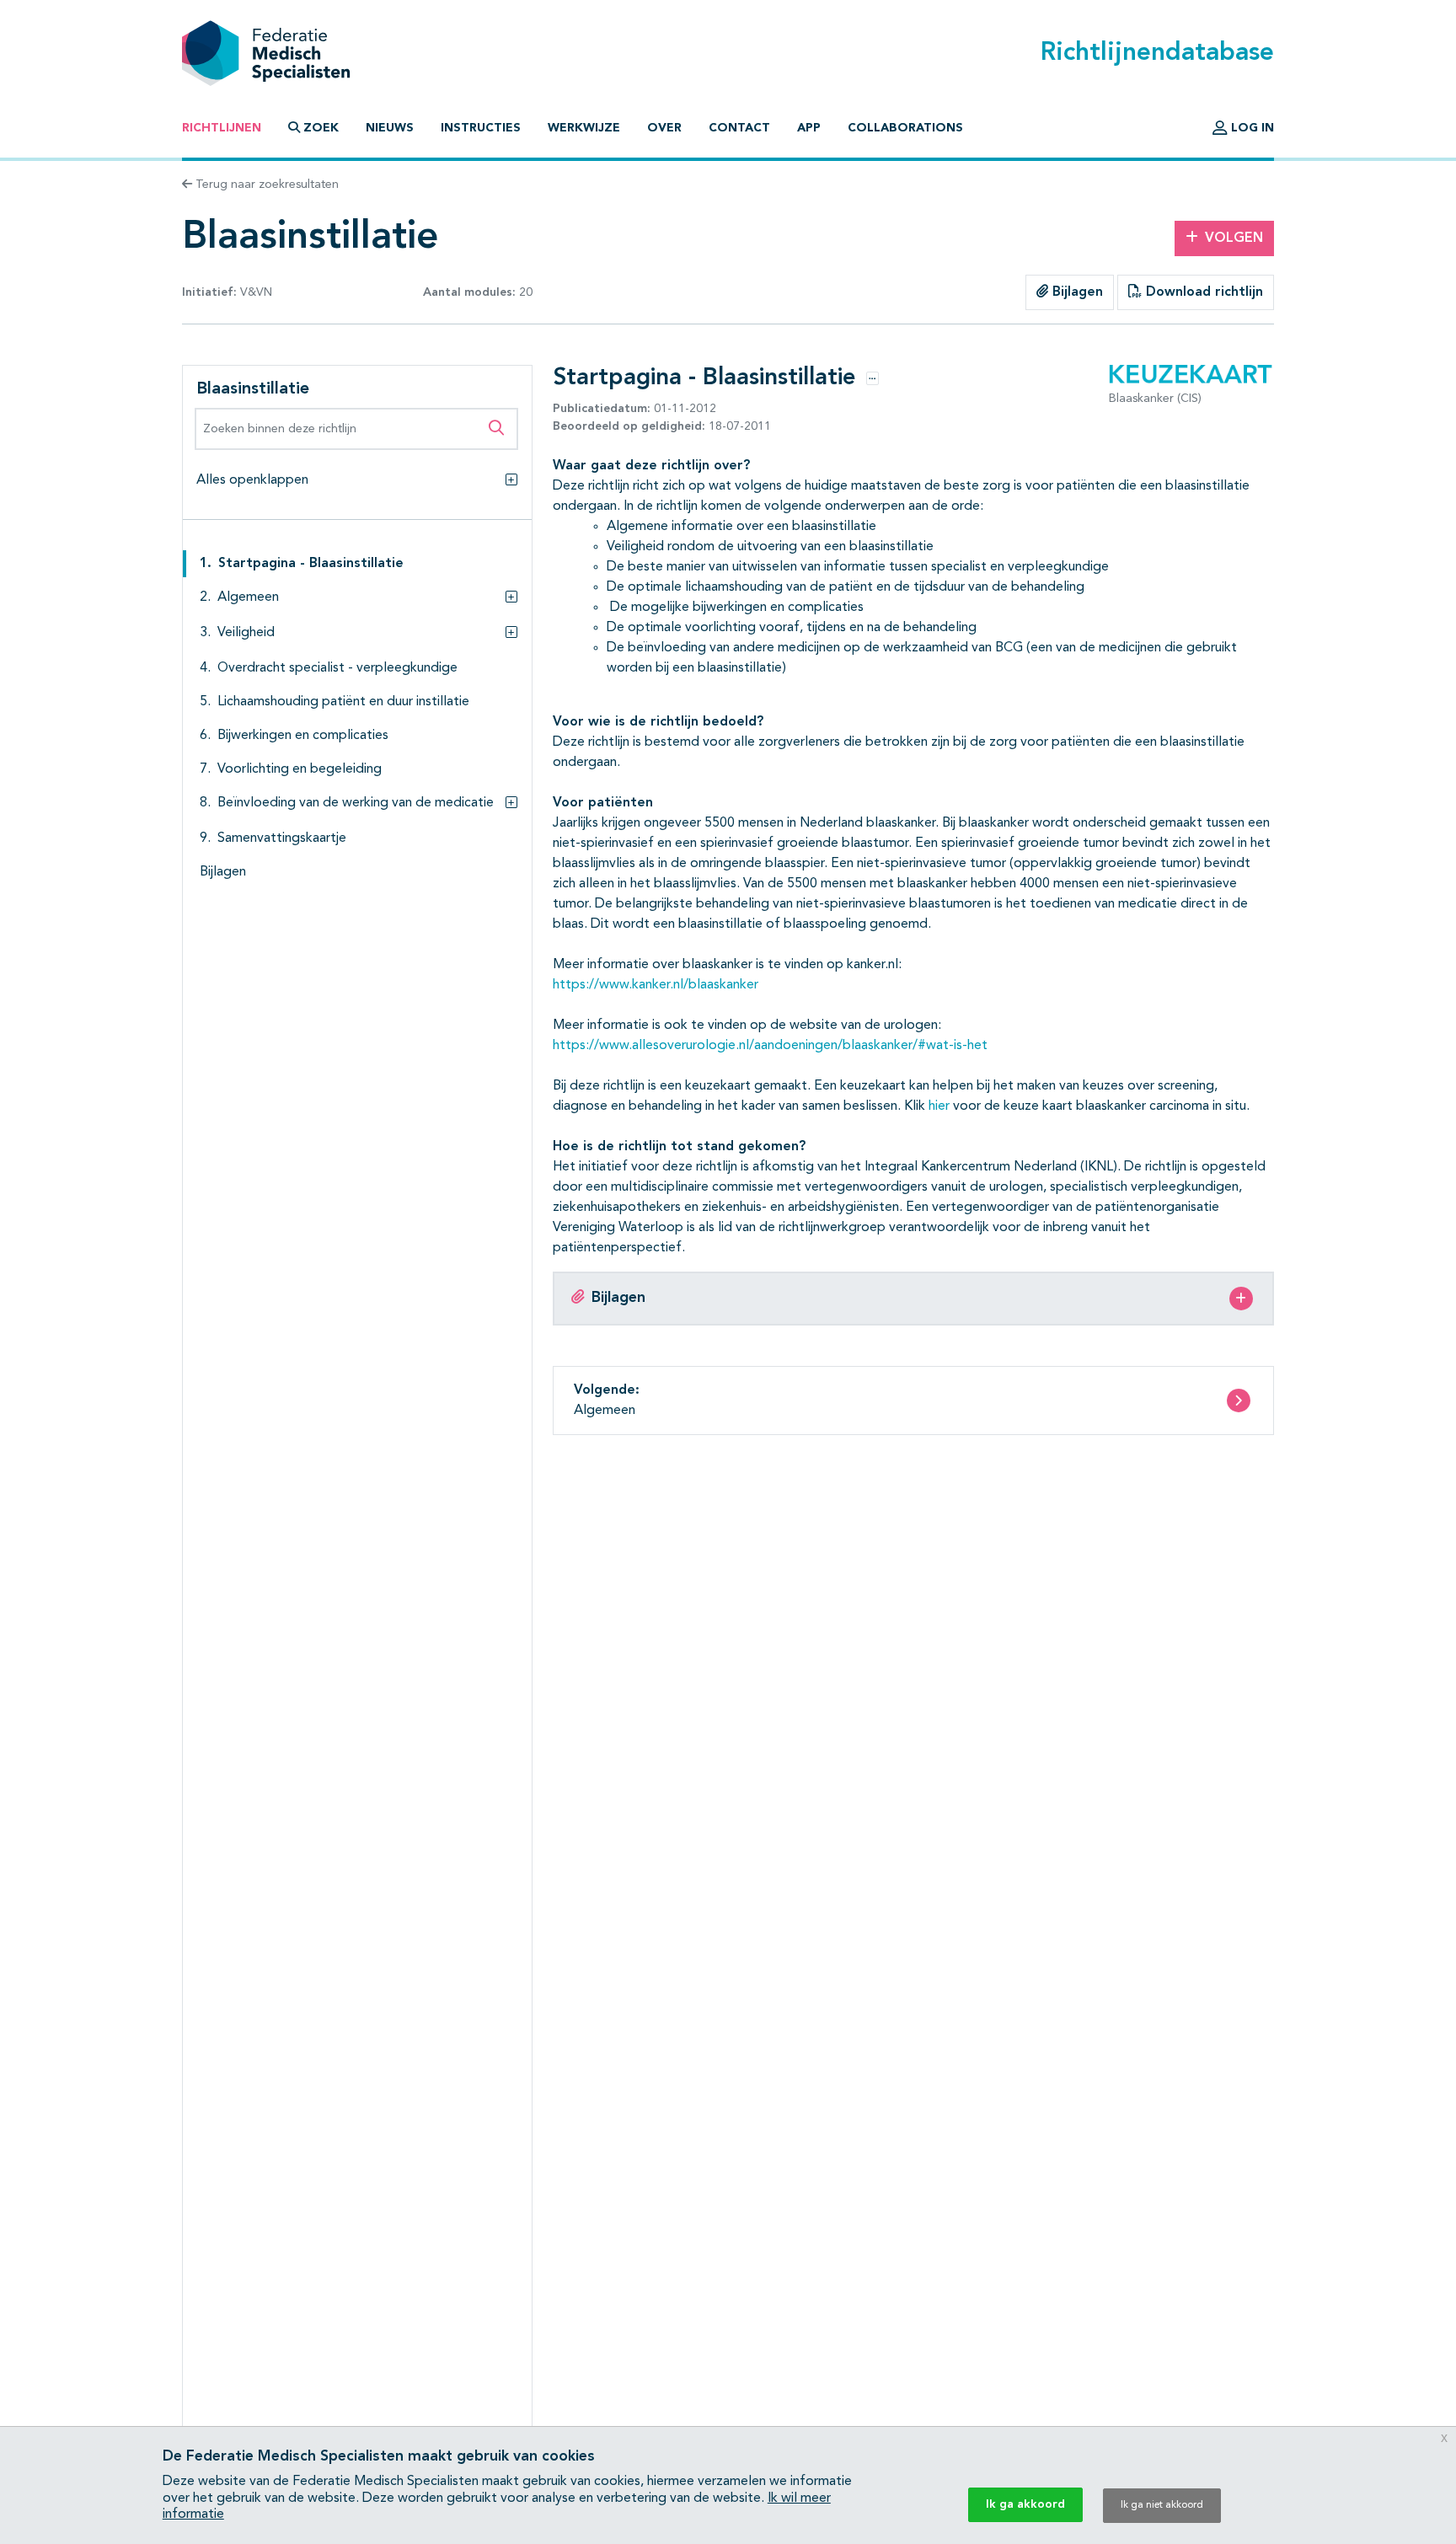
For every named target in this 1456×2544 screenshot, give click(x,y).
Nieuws (390, 128)
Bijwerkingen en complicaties (303, 736)
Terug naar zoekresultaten (265, 185)
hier (939, 1106)
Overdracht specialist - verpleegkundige (337, 668)
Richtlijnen (222, 128)
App (809, 128)
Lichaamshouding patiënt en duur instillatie (343, 702)
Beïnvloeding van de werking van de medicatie (356, 803)
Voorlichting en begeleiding (300, 769)
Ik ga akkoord (1025, 2504)
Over (664, 128)
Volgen (1234, 238)
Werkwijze (584, 128)
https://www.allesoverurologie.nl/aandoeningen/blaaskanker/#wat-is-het (770, 1046)
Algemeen (248, 597)
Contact (739, 128)
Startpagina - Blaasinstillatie (311, 564)
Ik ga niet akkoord (1162, 2505)
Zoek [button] (321, 128)
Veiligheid (246, 633)
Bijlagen (1076, 292)
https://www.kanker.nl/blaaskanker (656, 985)
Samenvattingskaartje (282, 838)
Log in (1251, 128)
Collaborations (905, 128)
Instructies (481, 128)
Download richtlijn (1202, 292)
